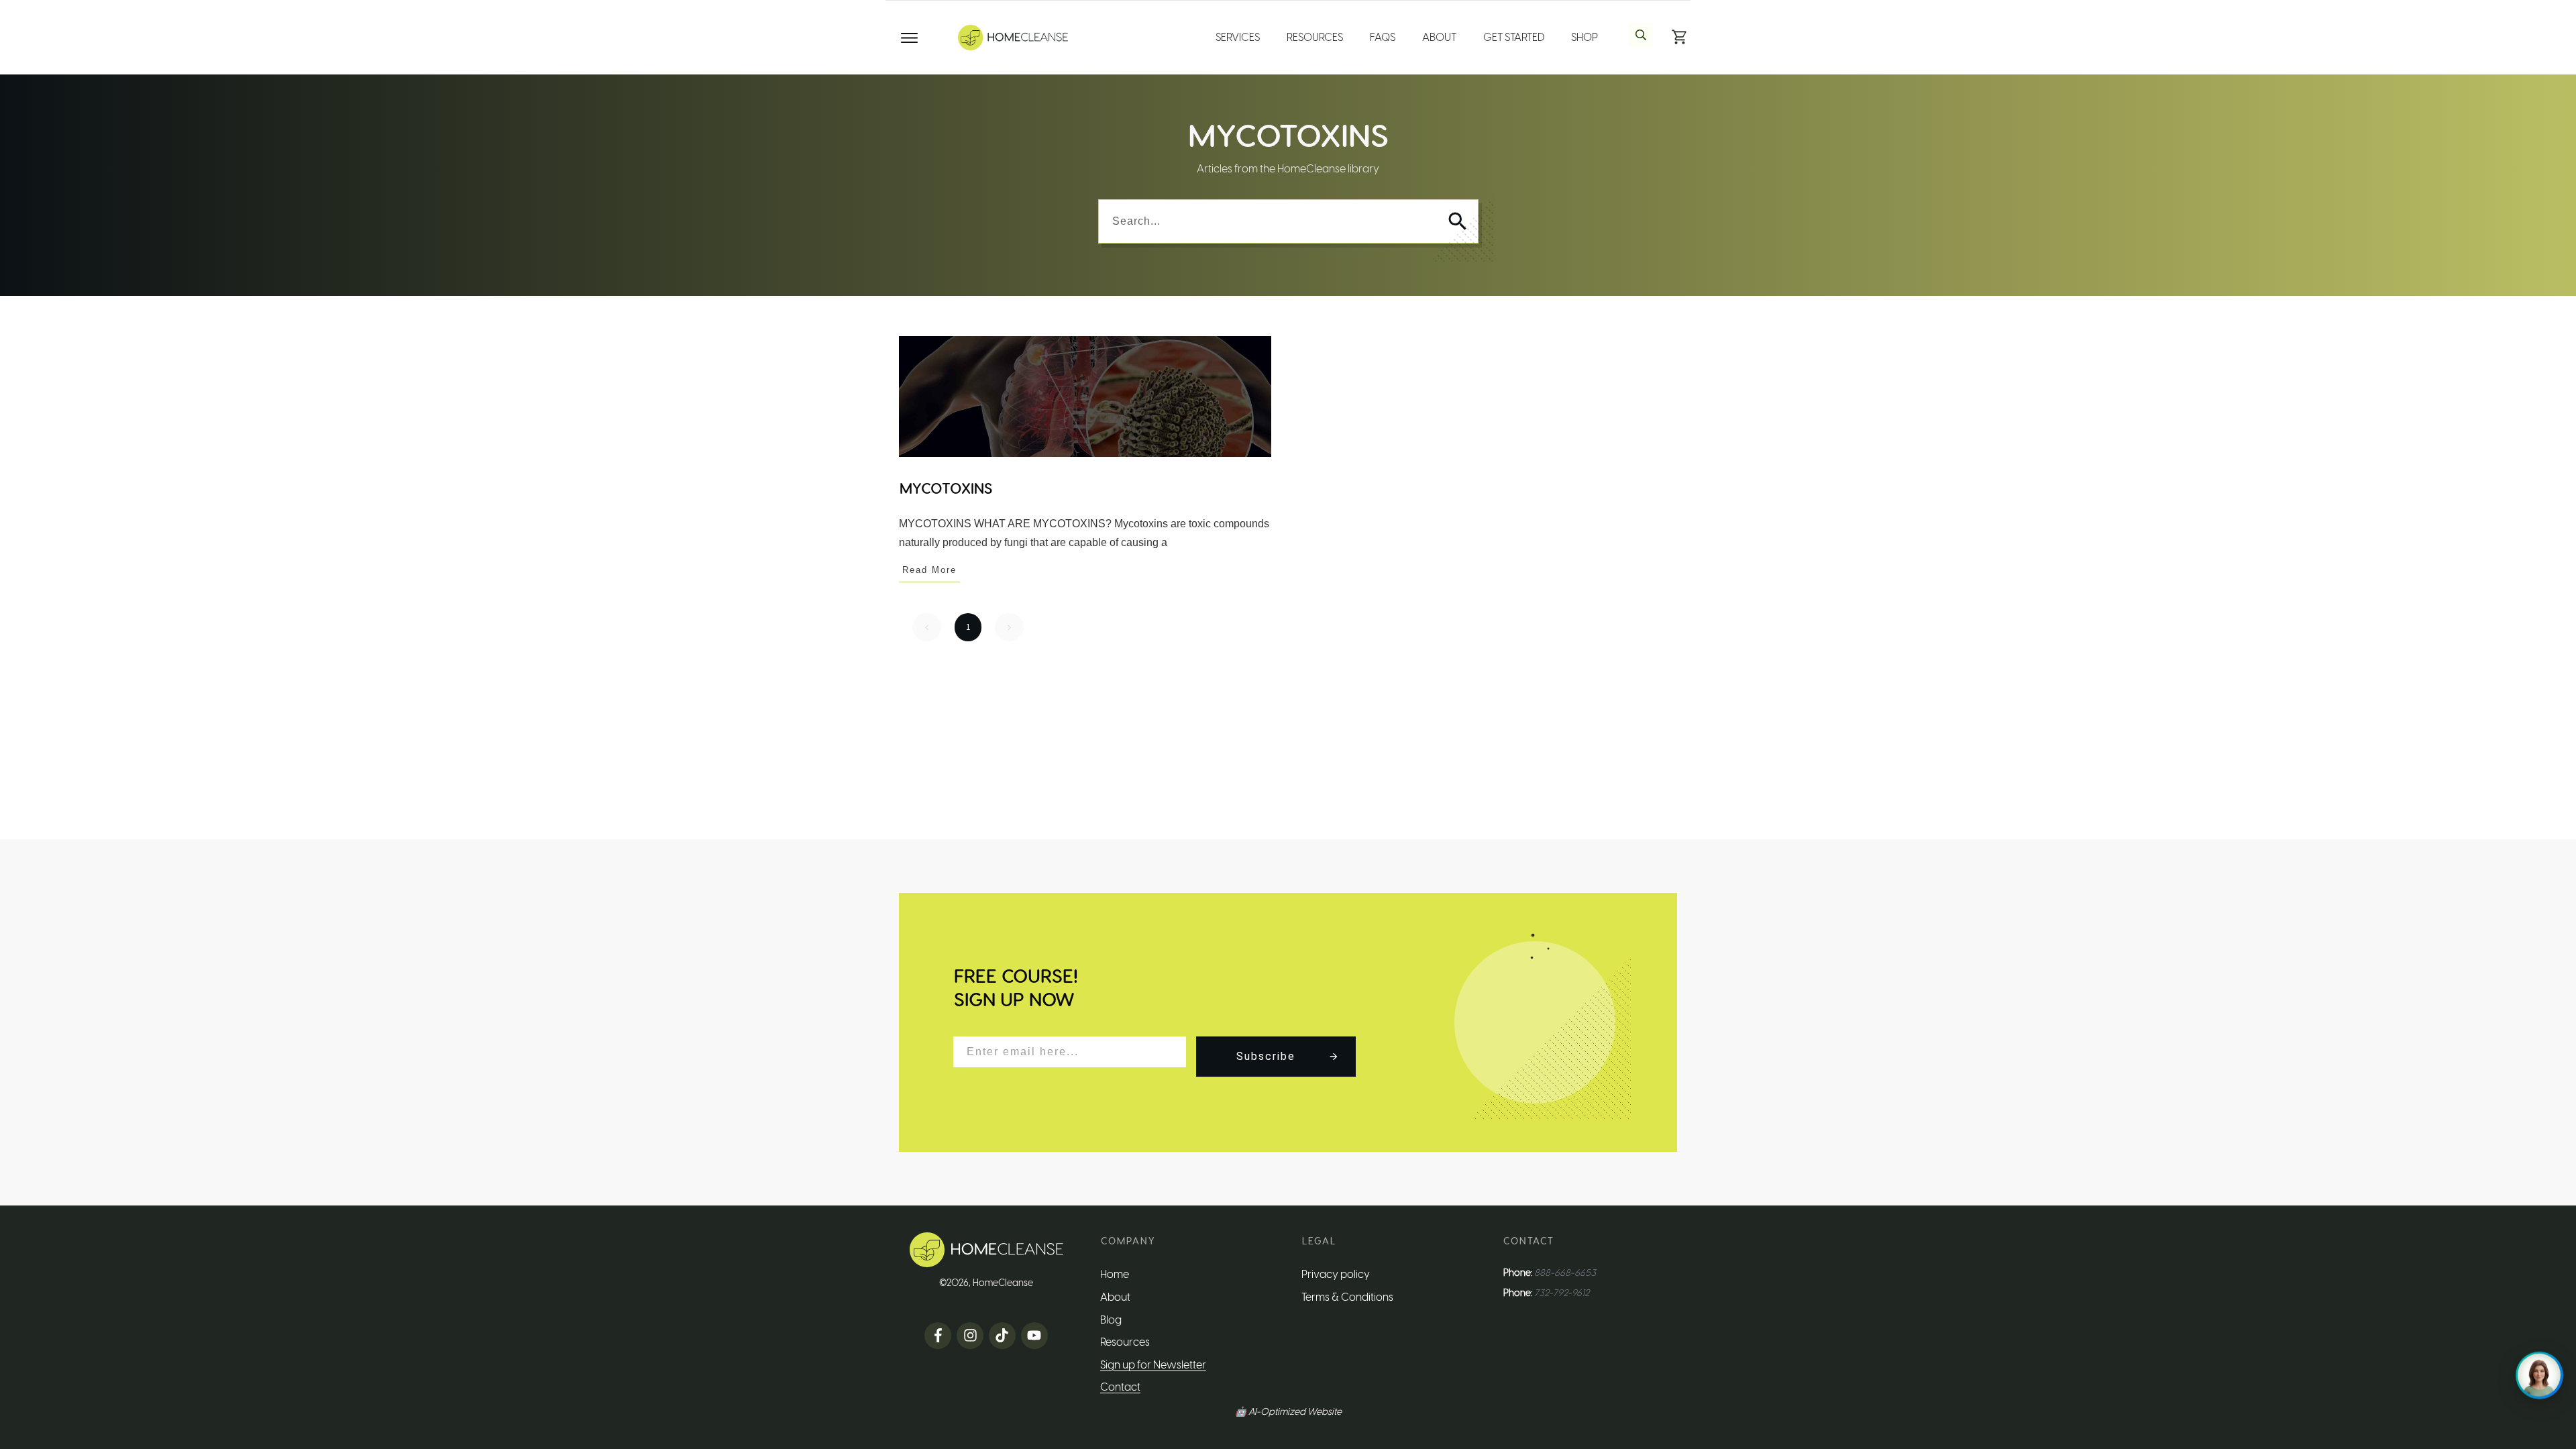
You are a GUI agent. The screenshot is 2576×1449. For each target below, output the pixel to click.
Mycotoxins (946, 488)
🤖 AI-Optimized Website (1288, 1412)
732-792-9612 (1562, 1293)
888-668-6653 (1565, 1273)
